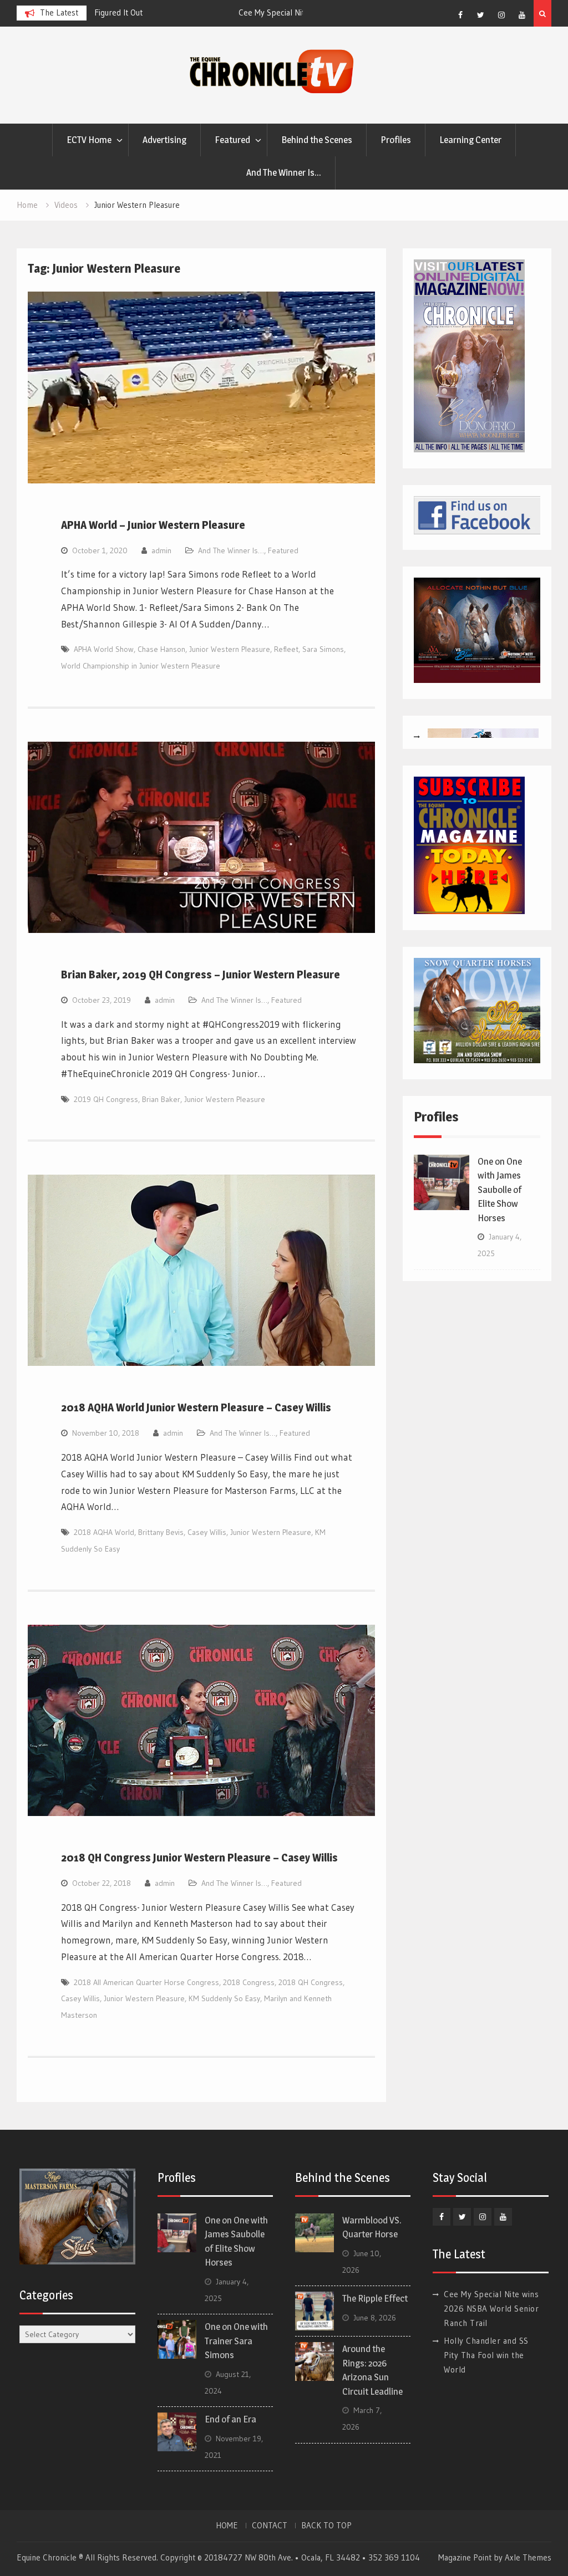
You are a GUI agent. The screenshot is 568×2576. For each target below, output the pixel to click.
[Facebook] (460, 15)
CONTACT (270, 2526)
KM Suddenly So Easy (224, 1998)
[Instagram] (501, 15)
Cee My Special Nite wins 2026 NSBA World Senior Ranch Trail (491, 2309)
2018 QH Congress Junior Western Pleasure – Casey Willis (199, 1858)
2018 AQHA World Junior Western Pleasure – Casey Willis (196, 1407)
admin (161, 550)
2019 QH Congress (106, 1099)
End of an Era (230, 2419)
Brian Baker (161, 1099)
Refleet (286, 649)
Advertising (164, 140)
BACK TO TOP (326, 2526)
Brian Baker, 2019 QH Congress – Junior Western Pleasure (201, 975)
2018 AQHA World (104, 1532)
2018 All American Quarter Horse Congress (146, 1982)
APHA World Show (104, 649)
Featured (232, 140)
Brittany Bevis (161, 1532)
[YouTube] (522, 15)
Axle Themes (528, 2557)
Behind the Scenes (317, 140)
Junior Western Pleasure (230, 649)
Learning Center (470, 140)
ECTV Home (89, 140)
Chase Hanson (161, 649)
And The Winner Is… (284, 172)
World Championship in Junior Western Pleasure (141, 666)
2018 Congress (249, 1982)
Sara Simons (323, 649)
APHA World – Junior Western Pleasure (153, 525)
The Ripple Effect (375, 2298)
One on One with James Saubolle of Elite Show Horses (500, 1190)
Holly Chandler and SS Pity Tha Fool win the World (486, 2355)
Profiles (396, 140)
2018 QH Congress (311, 1982)
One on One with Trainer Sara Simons (236, 2341)
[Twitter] (481, 15)
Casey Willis (207, 1532)
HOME (227, 2526)
